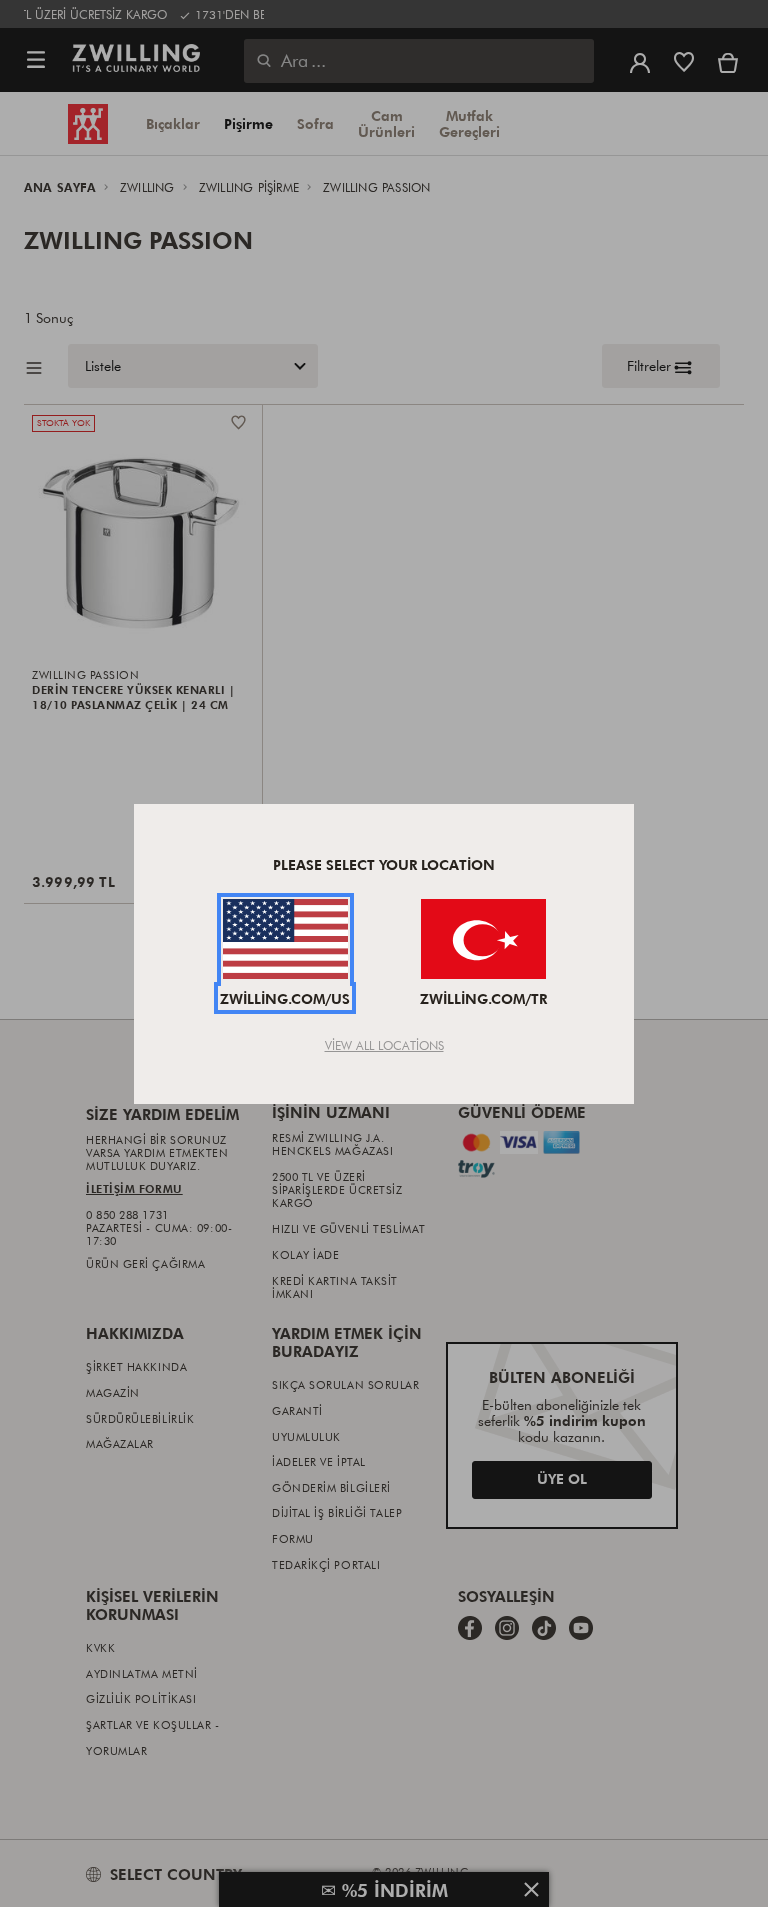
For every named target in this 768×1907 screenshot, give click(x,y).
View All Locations (384, 1045)
